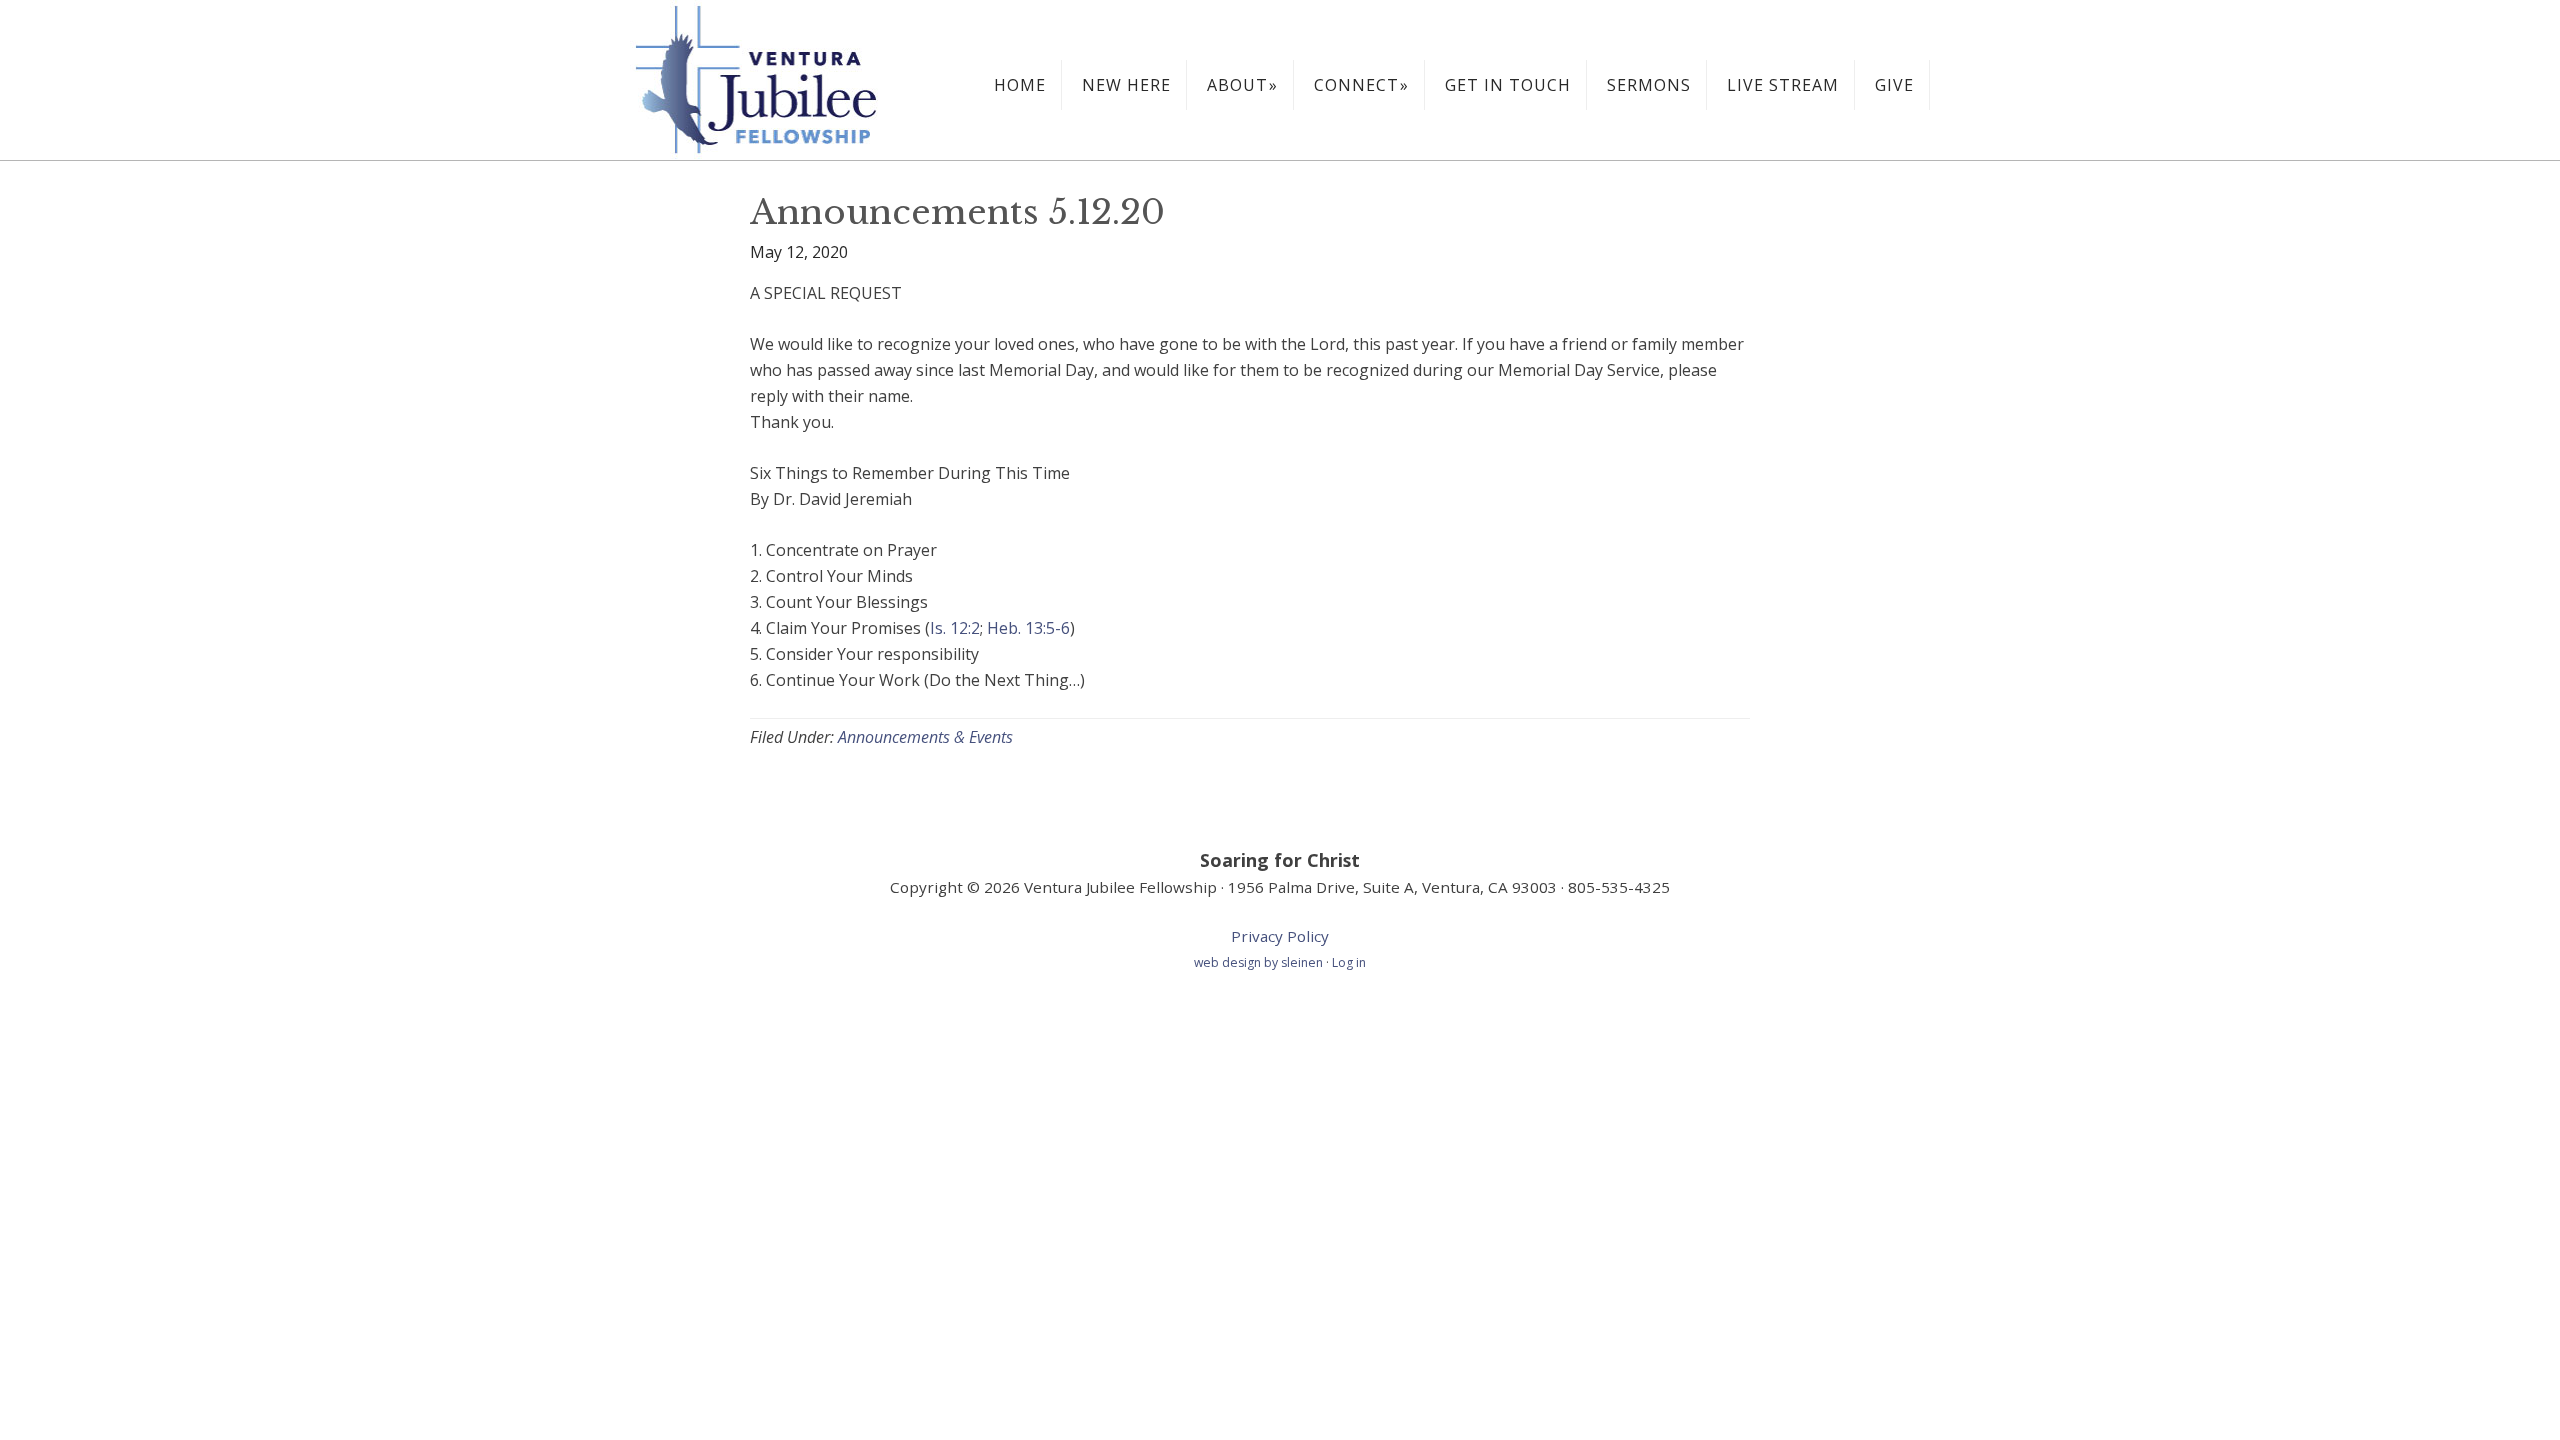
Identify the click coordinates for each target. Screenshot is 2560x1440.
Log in (1349, 962)
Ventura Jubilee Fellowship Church (780, 80)
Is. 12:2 (955, 628)
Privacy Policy (1280, 936)
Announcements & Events (925, 737)
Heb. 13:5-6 (1028, 628)
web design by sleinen (1260, 962)
